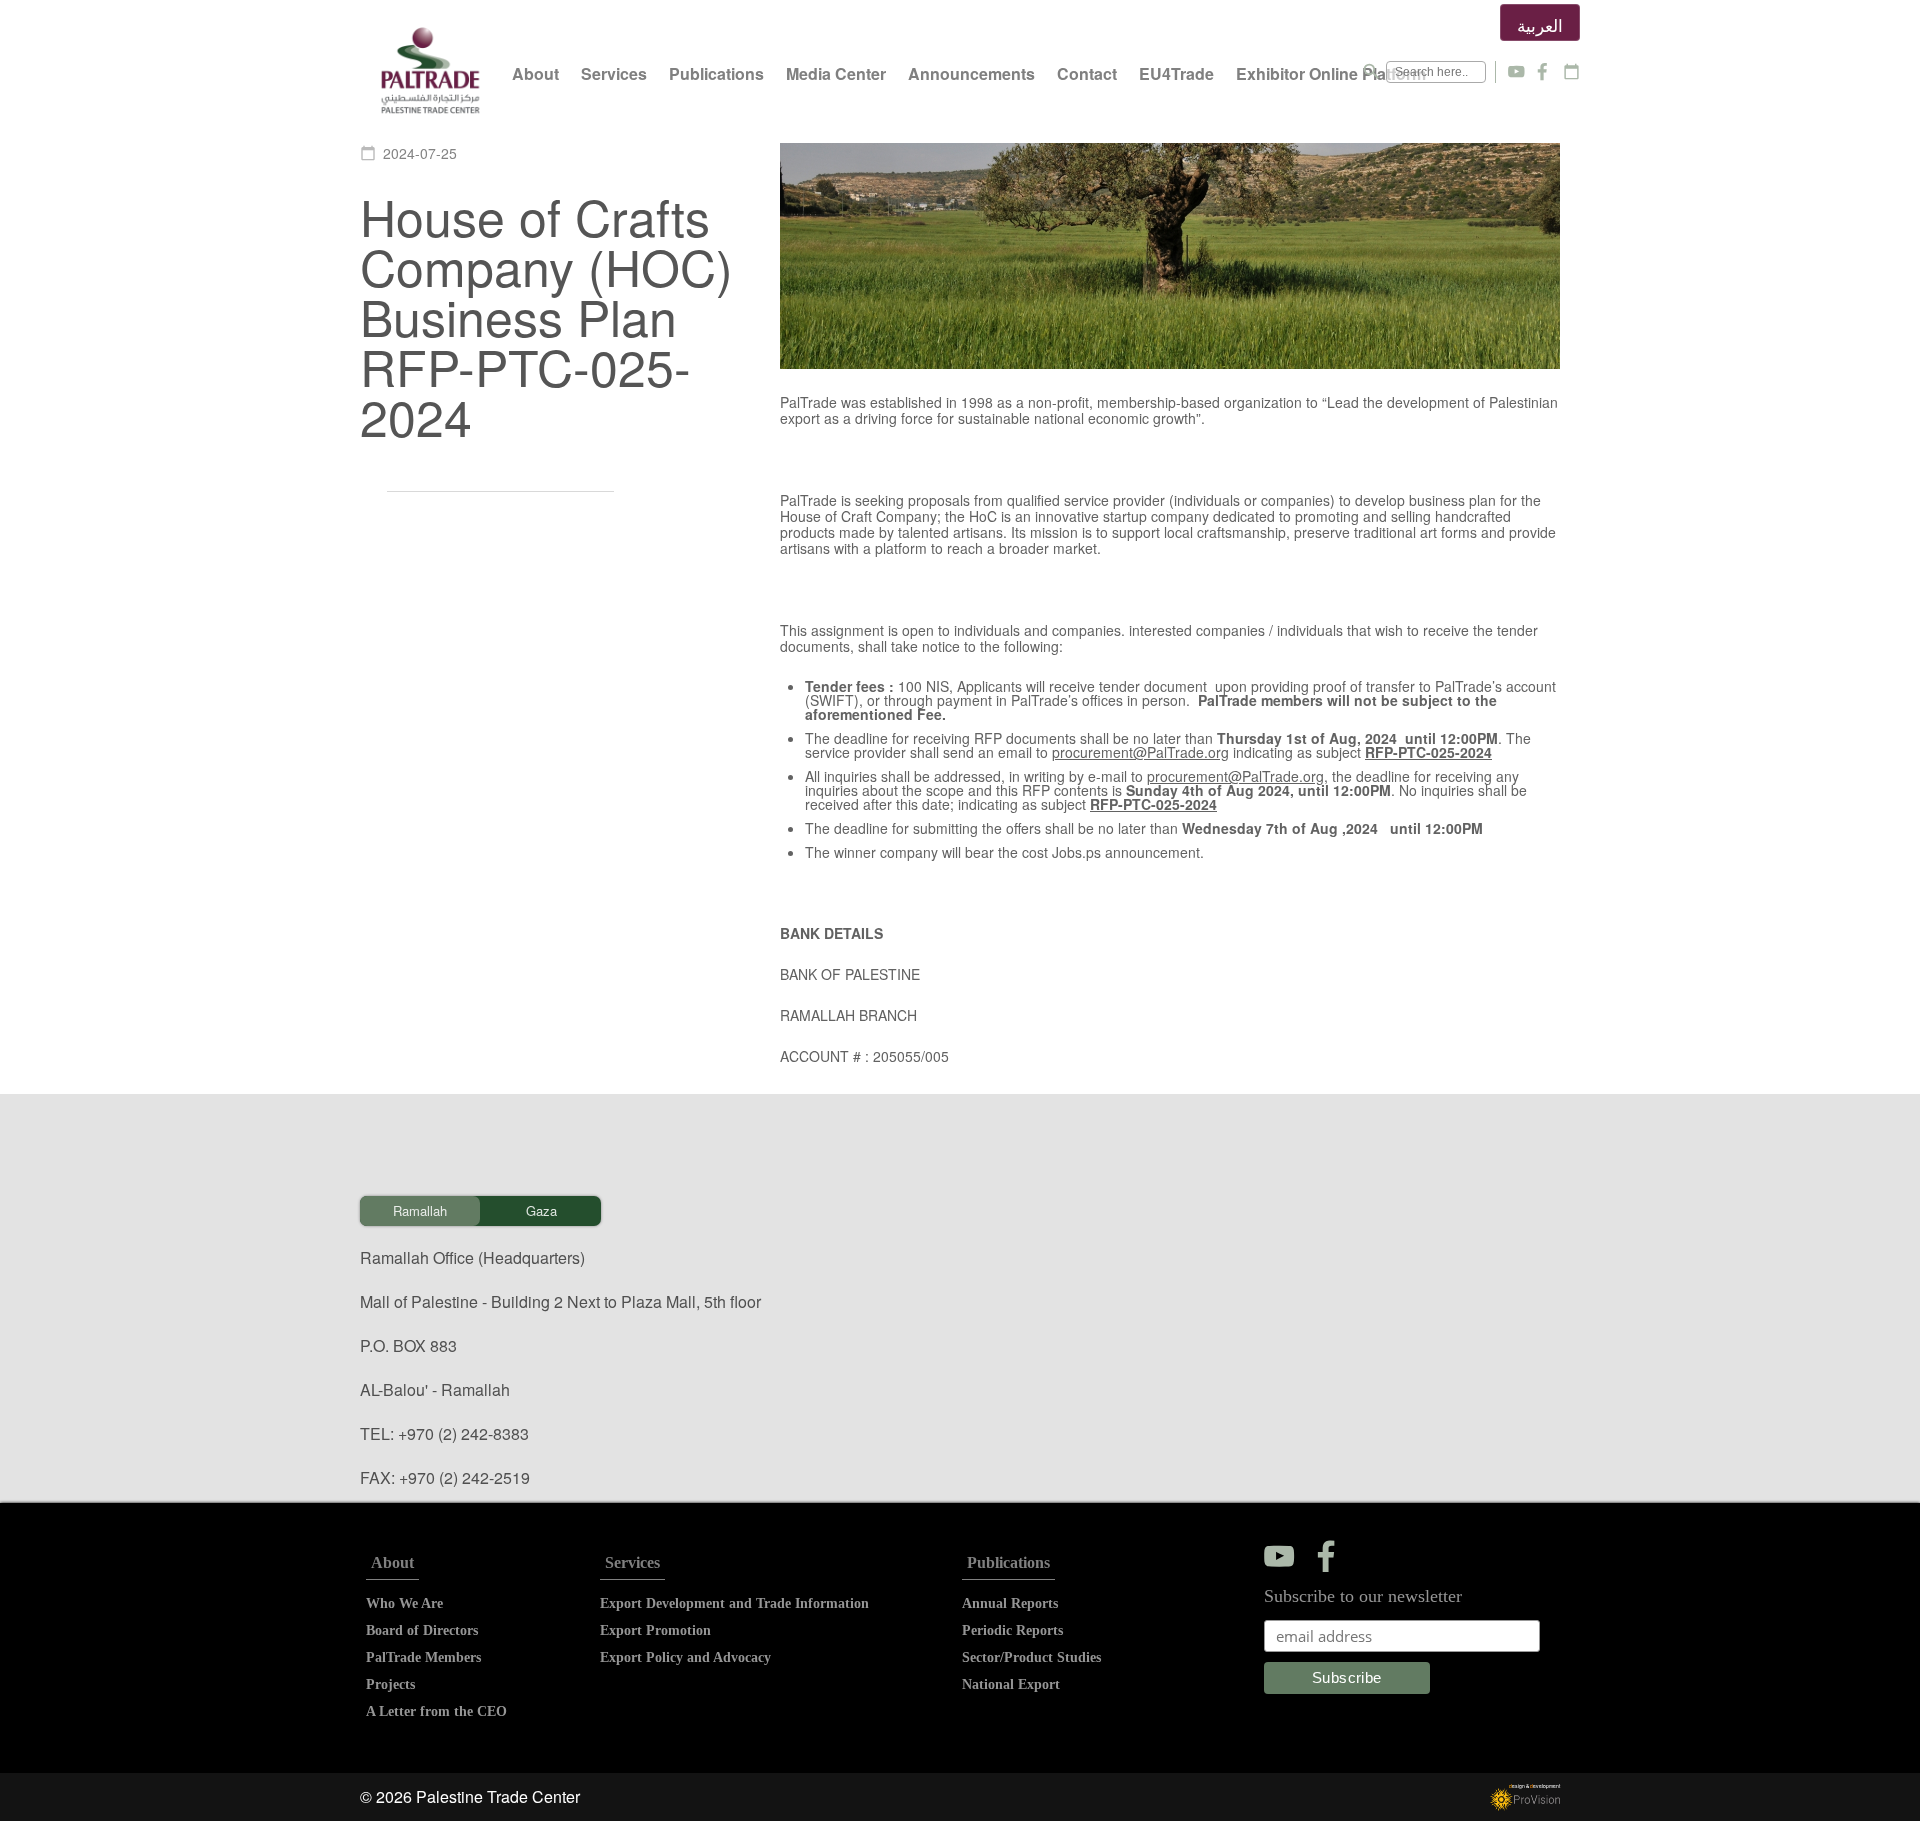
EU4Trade (1176, 73)
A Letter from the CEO (436, 1711)
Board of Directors (422, 1630)
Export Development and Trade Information (734, 1603)
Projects (390, 1684)
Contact (1087, 73)
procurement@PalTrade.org (1140, 752)
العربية (1540, 24)
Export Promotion (655, 1630)
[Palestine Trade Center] (430, 71)
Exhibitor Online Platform (1331, 73)
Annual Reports (1010, 1603)
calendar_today (1571, 71)
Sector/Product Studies (1031, 1657)
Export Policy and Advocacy (685, 1657)
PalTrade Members (423, 1657)
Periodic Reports (1012, 1630)
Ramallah (420, 1210)
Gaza (541, 1210)
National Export (1011, 1684)
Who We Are (404, 1603)
